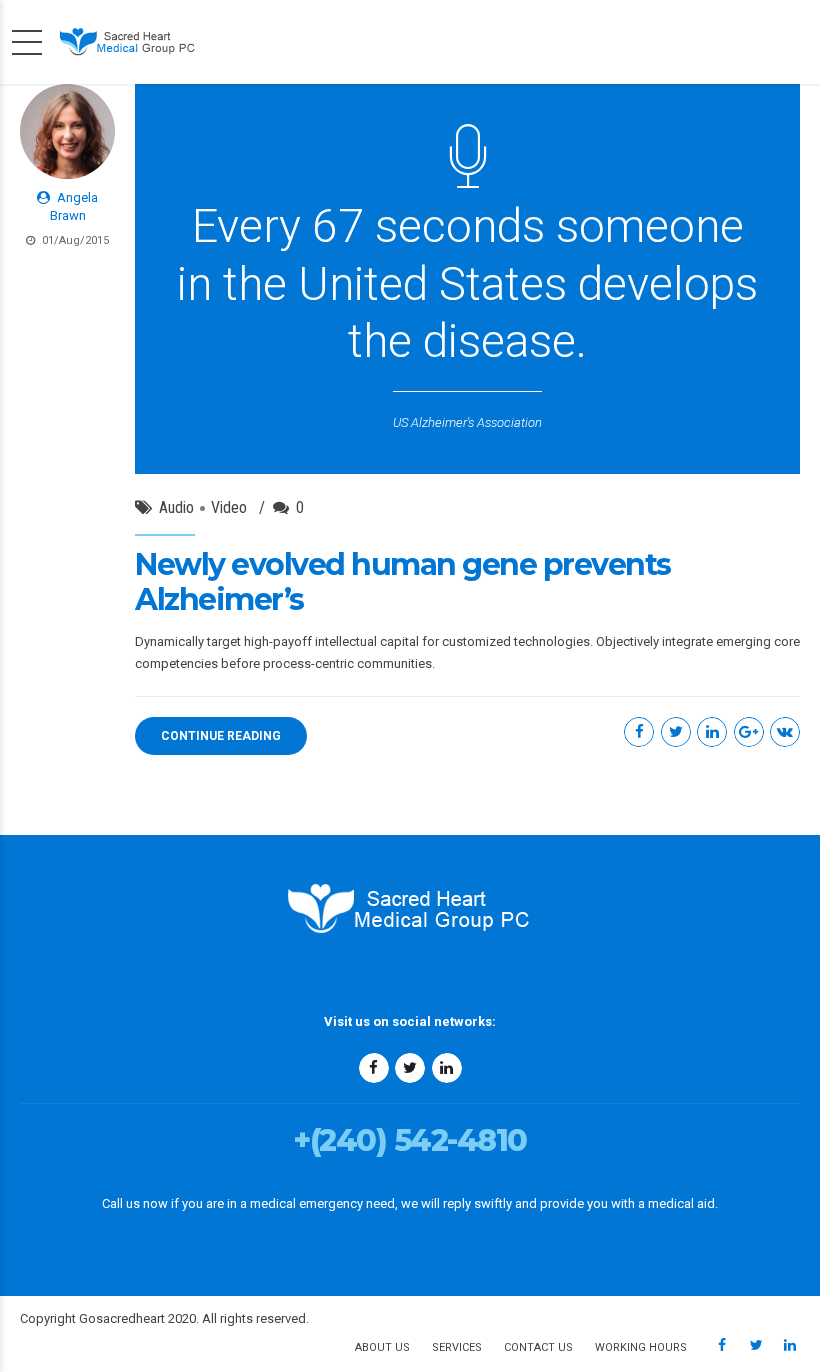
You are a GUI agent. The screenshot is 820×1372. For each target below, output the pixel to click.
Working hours (641, 1347)
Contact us (538, 1347)
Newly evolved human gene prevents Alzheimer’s (403, 582)
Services (457, 1347)
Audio (176, 507)
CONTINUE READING (221, 736)
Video (229, 507)
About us (382, 1347)
